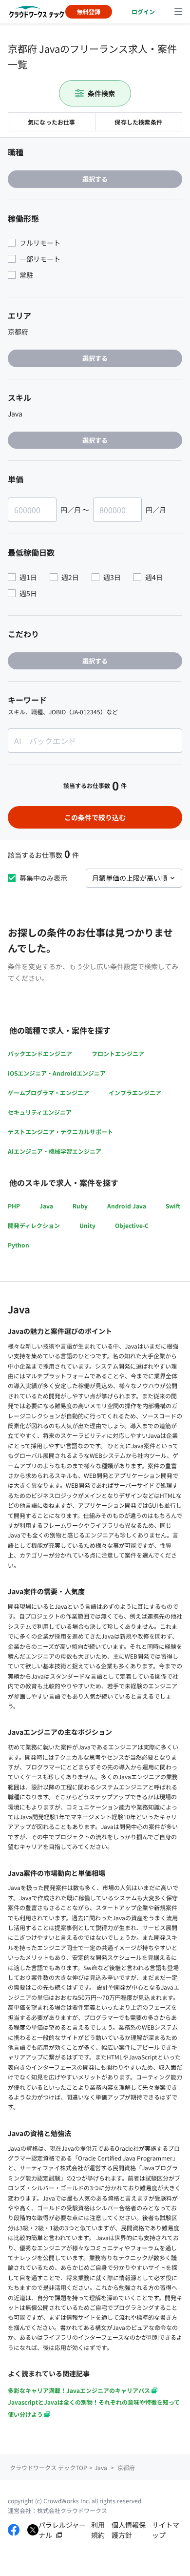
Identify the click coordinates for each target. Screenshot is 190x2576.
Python (19, 1245)
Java (46, 1206)
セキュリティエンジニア (40, 1112)
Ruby (80, 1206)
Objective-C (132, 1225)
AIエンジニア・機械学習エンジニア (55, 1151)
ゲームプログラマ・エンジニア (48, 1092)
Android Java (127, 1206)
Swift (173, 1206)
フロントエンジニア (118, 1053)
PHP (14, 1206)
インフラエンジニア (135, 1092)
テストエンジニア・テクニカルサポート (60, 1132)
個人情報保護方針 (129, 2530)
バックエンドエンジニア (40, 1053)
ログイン (143, 11)
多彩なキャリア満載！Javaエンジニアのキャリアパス (79, 2390)
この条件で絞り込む (95, 817)
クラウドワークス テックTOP (48, 2467)
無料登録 (89, 11)
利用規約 (98, 2530)
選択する (95, 179)
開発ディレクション (34, 1225)
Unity (87, 1225)
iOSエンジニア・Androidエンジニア (57, 1073)
